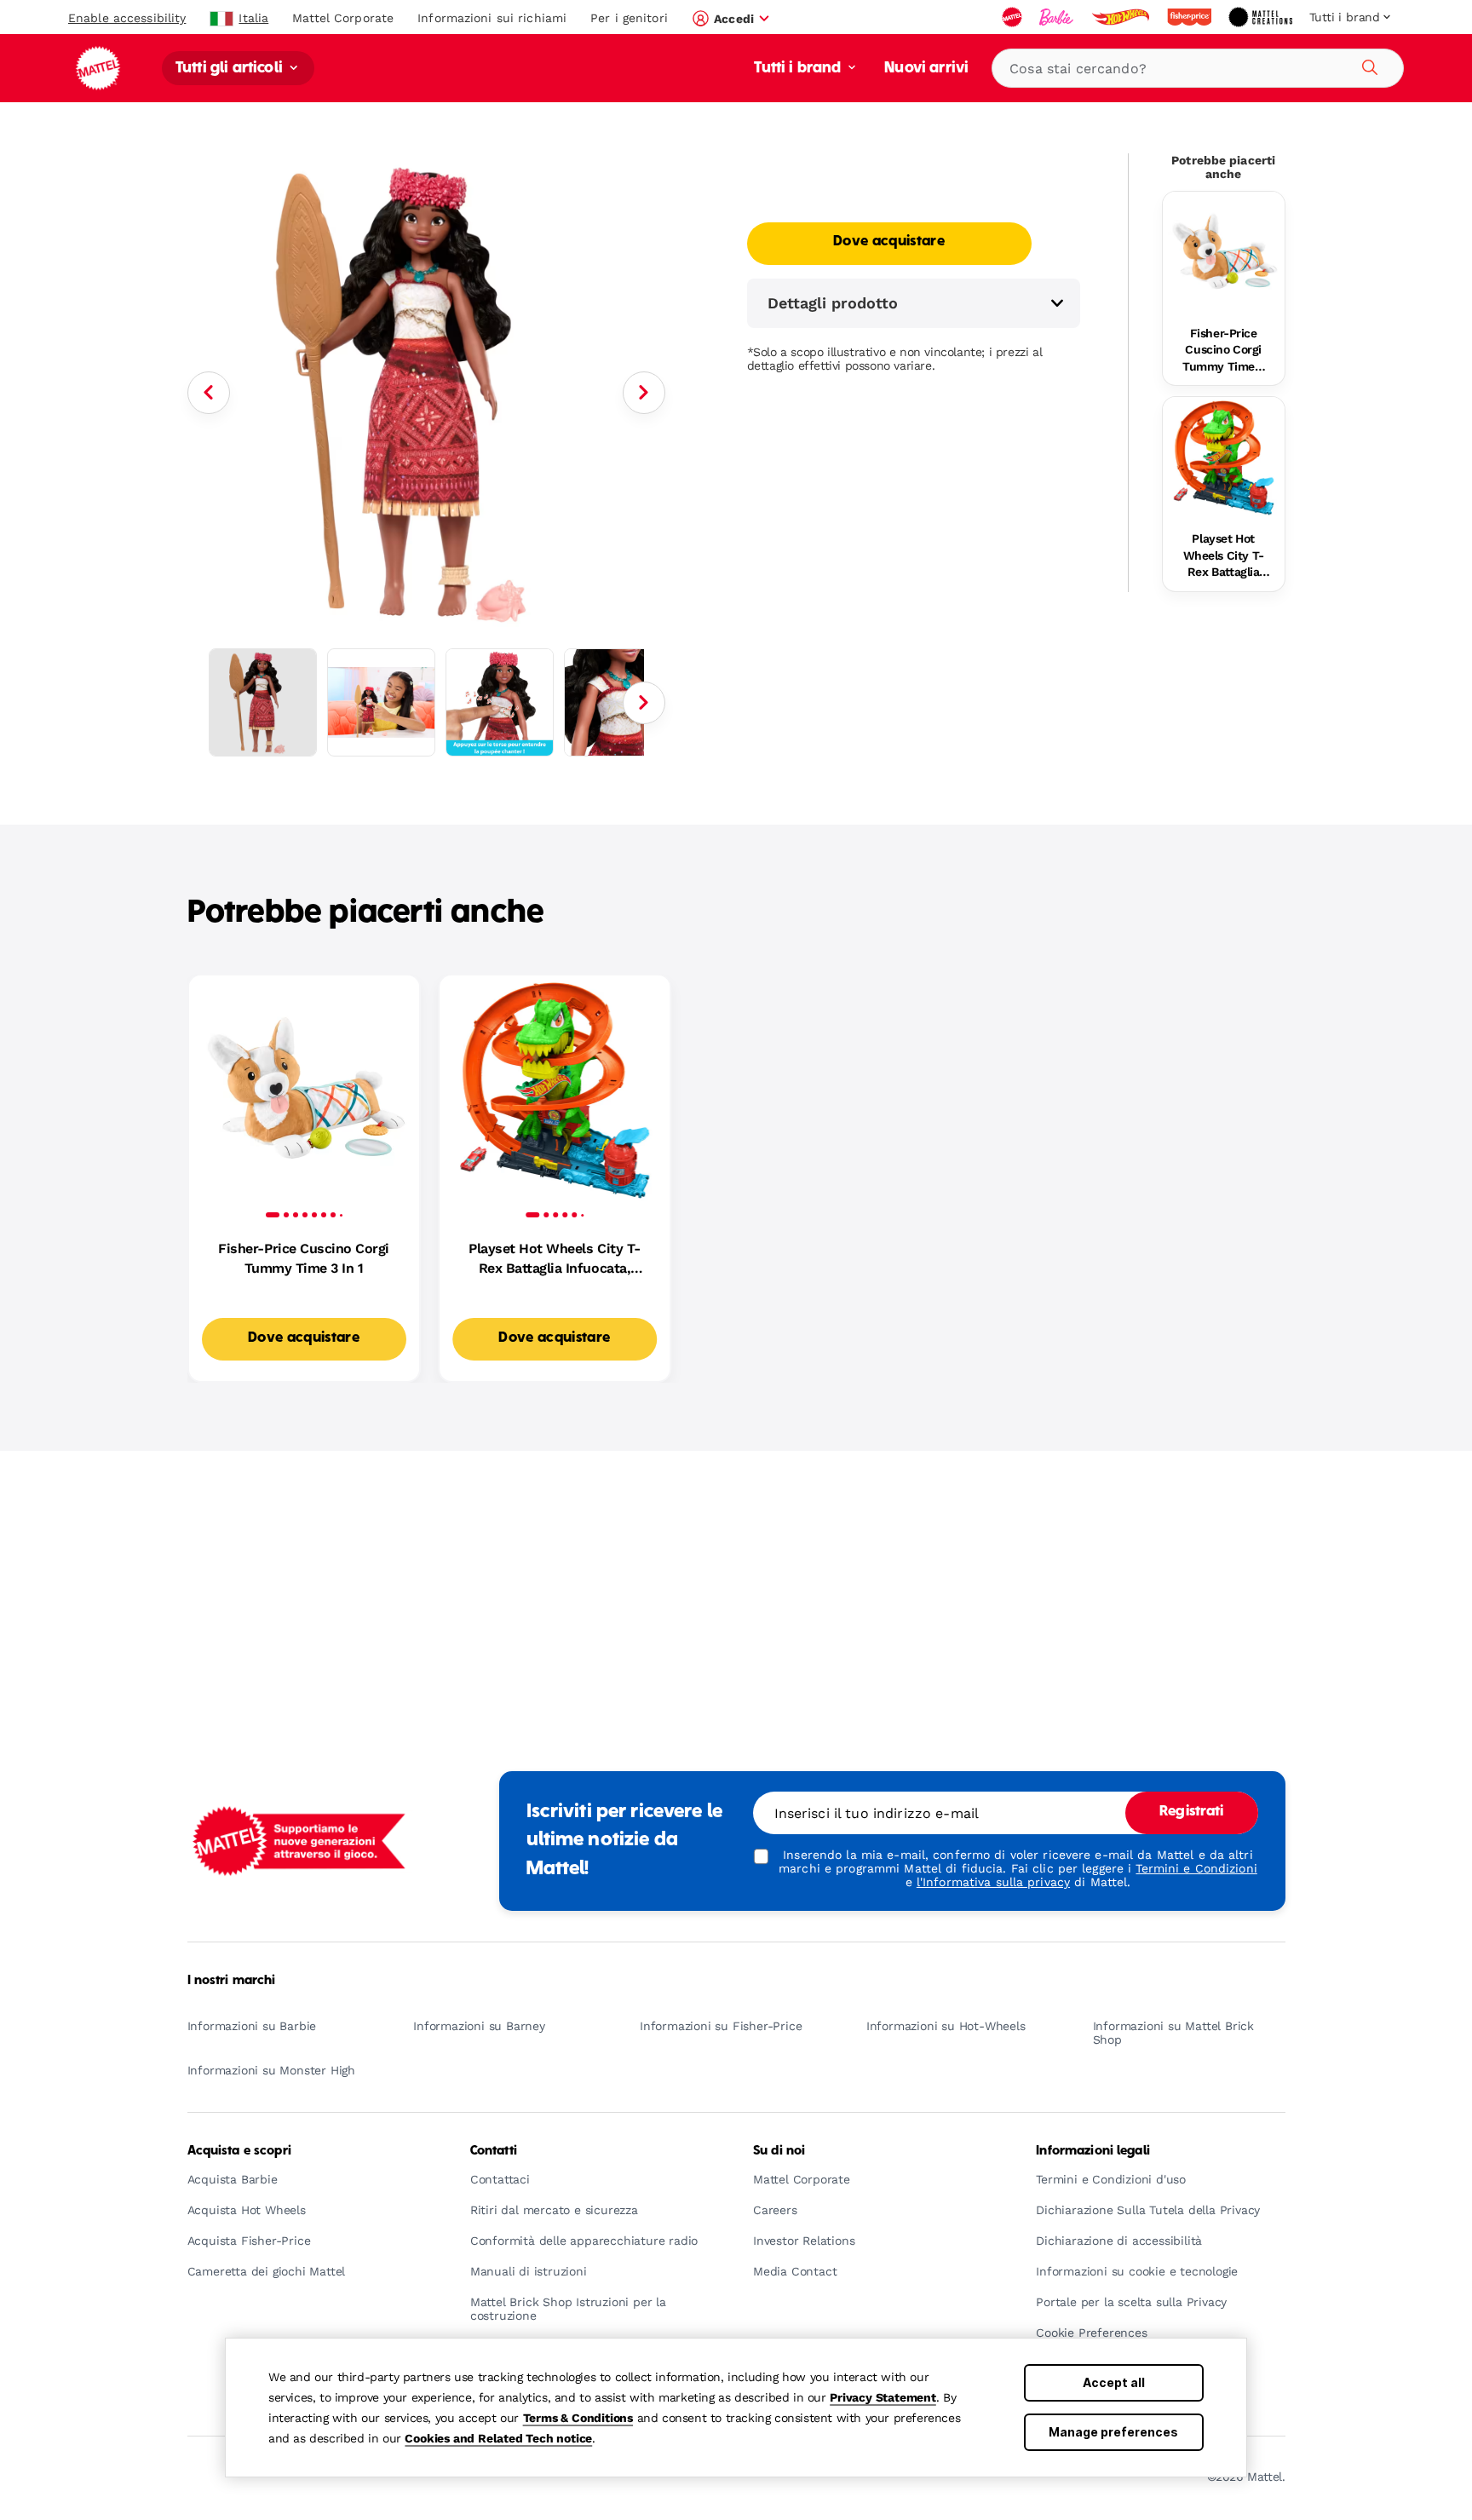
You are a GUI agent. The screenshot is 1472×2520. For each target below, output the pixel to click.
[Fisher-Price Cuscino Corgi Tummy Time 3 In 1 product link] (1224, 253)
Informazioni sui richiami (492, 18)
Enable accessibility (127, 18)
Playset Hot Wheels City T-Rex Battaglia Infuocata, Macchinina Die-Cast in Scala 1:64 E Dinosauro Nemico (1224, 556)
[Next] (644, 393)
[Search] (1367, 65)
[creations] (1262, 17)
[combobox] (1198, 68)
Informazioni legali (1093, 2151)
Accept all (1114, 2382)
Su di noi (779, 2151)
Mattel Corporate (343, 18)
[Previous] (209, 393)
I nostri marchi (232, 1981)
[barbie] (1058, 17)
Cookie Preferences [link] (1091, 2333)
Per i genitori (629, 18)
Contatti (494, 2151)
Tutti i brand (799, 69)
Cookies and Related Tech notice (498, 2438)
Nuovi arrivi (926, 69)
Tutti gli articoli (231, 69)
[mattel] (1014, 17)
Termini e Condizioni (1196, 1868)
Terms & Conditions (578, 2418)
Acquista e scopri (239, 2151)
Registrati (1191, 1812)
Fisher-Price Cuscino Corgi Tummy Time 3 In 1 (1223, 351)
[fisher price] (1191, 17)
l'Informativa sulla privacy (993, 1882)
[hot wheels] (1122, 17)
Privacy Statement (883, 2397)
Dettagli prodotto (833, 303)
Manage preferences (1113, 2432)
